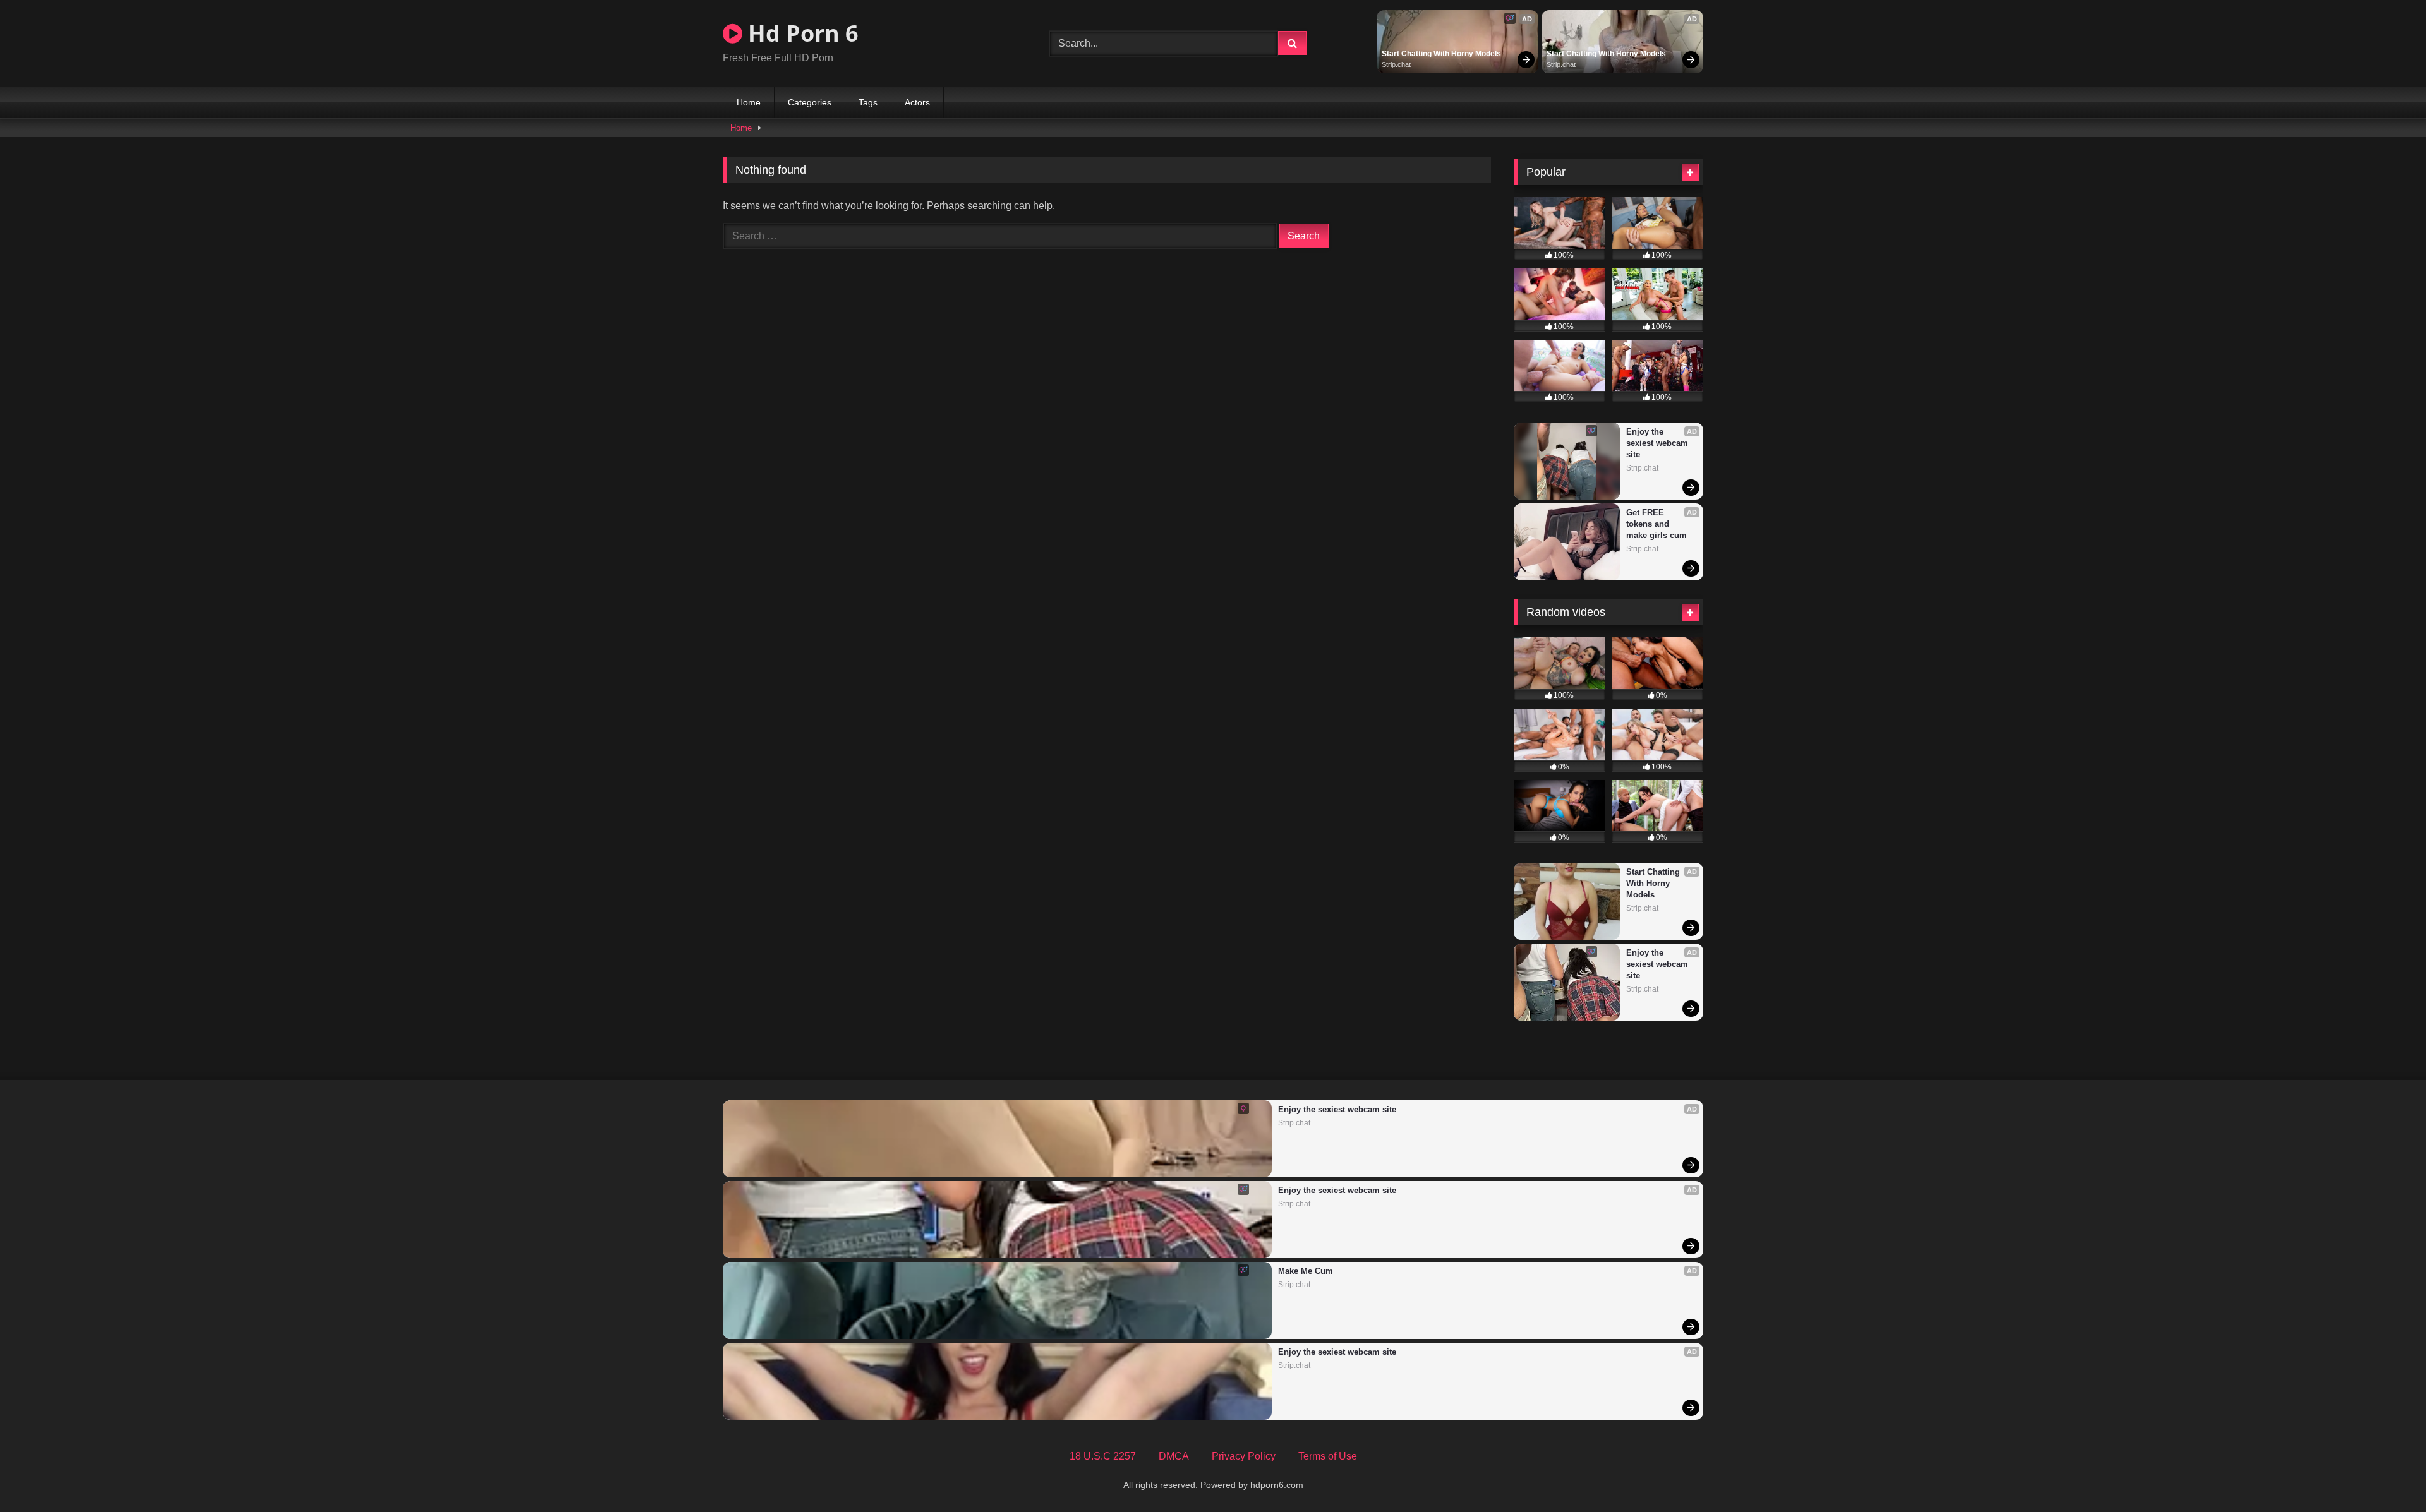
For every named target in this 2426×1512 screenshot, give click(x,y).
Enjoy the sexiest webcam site (1658, 443)
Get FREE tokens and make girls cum (1657, 524)
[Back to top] (2387, 1474)
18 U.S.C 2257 (1103, 1456)
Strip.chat (1396, 64)
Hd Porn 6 (800, 33)
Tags (868, 102)
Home (749, 102)
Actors (917, 102)
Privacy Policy (1244, 1456)
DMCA (1174, 1456)
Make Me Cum (1306, 1271)
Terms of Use (1328, 1456)
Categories (810, 102)
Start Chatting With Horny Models (1441, 54)
